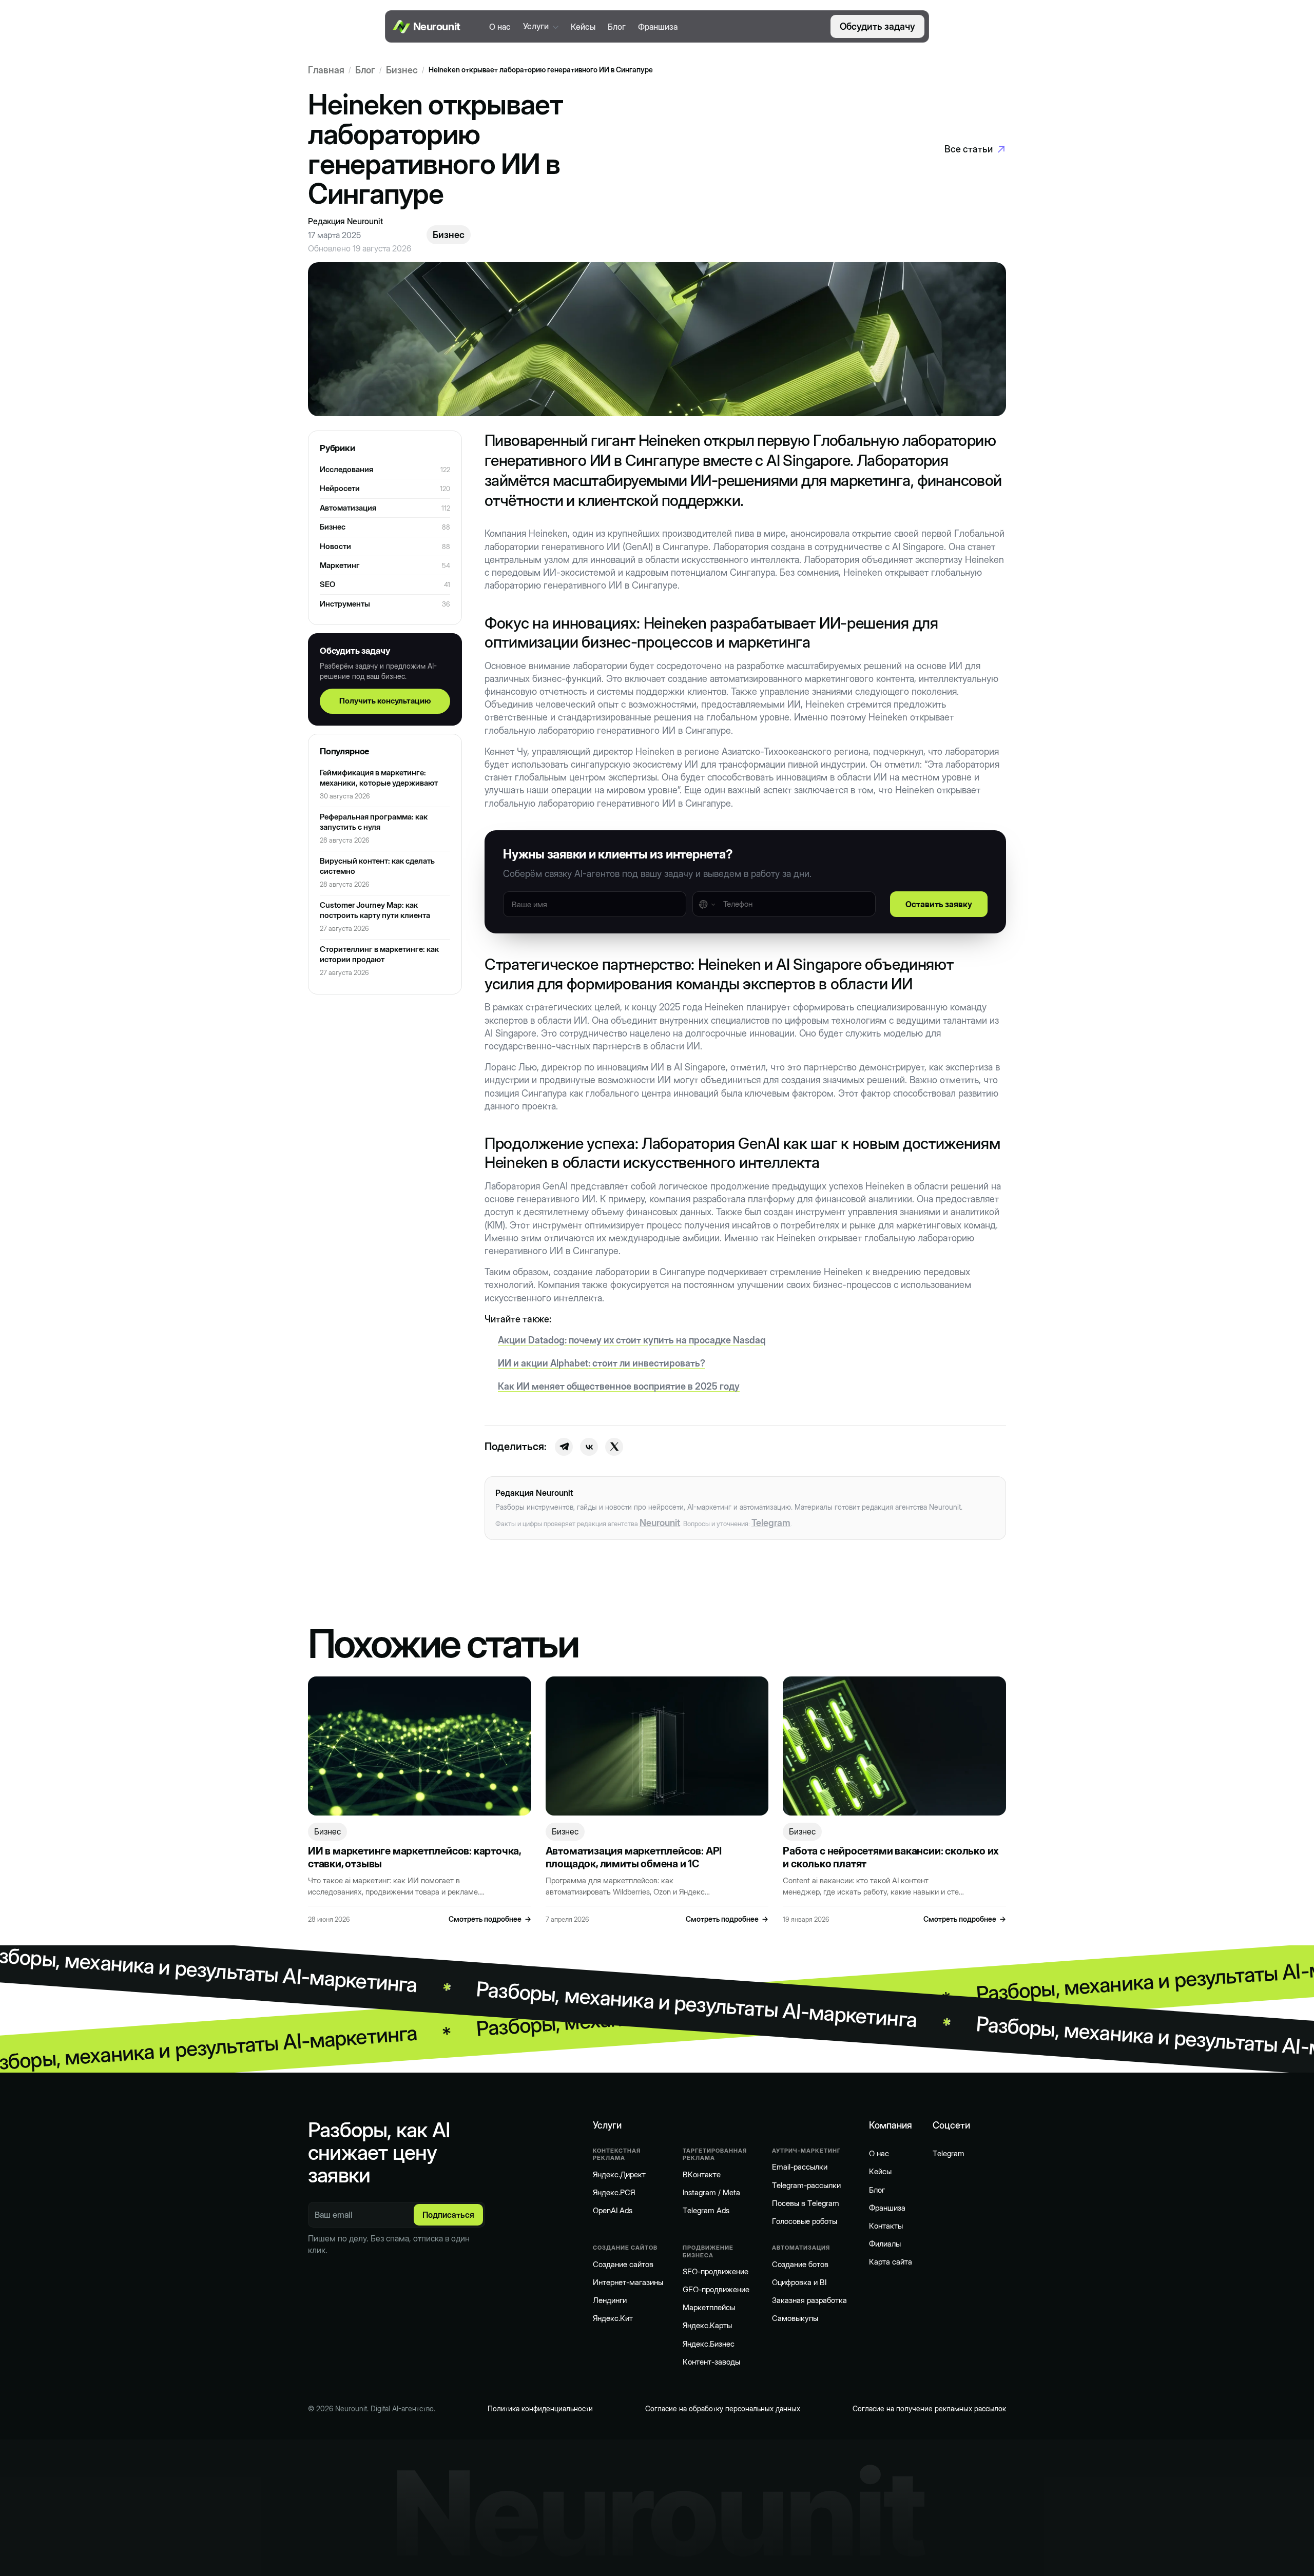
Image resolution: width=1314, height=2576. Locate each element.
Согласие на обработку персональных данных (723, 2408)
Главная (326, 70)
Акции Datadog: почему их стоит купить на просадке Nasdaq (632, 1340)
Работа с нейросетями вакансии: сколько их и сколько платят (891, 1858)
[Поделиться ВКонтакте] (589, 1447)
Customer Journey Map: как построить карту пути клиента (375, 910)
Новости (335, 546)
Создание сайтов (625, 2248)
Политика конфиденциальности (540, 2408)
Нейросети (340, 488)
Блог (365, 70)
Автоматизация (348, 508)
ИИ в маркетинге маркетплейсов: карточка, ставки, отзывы (414, 1858)
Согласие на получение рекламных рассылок (929, 2408)
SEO (327, 584)
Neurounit (660, 1523)
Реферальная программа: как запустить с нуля (374, 822)
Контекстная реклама (617, 2154)
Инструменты (345, 604)
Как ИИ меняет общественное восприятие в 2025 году (619, 1386)
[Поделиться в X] (614, 1447)
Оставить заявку (939, 904)
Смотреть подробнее (490, 1919)
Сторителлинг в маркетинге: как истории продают (379, 954)
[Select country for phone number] (707, 904)
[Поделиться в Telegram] (564, 1447)
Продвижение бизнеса (708, 2251)
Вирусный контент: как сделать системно (377, 866)
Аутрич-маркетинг (806, 2151)
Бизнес (402, 70)
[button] (541, 26)
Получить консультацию (385, 701)
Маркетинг (340, 565)
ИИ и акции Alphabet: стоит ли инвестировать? (602, 1363)
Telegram (771, 1523)
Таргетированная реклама (715, 2154)
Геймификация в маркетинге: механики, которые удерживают (379, 778)
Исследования (346, 469)
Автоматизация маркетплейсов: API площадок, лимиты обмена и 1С (634, 1858)
